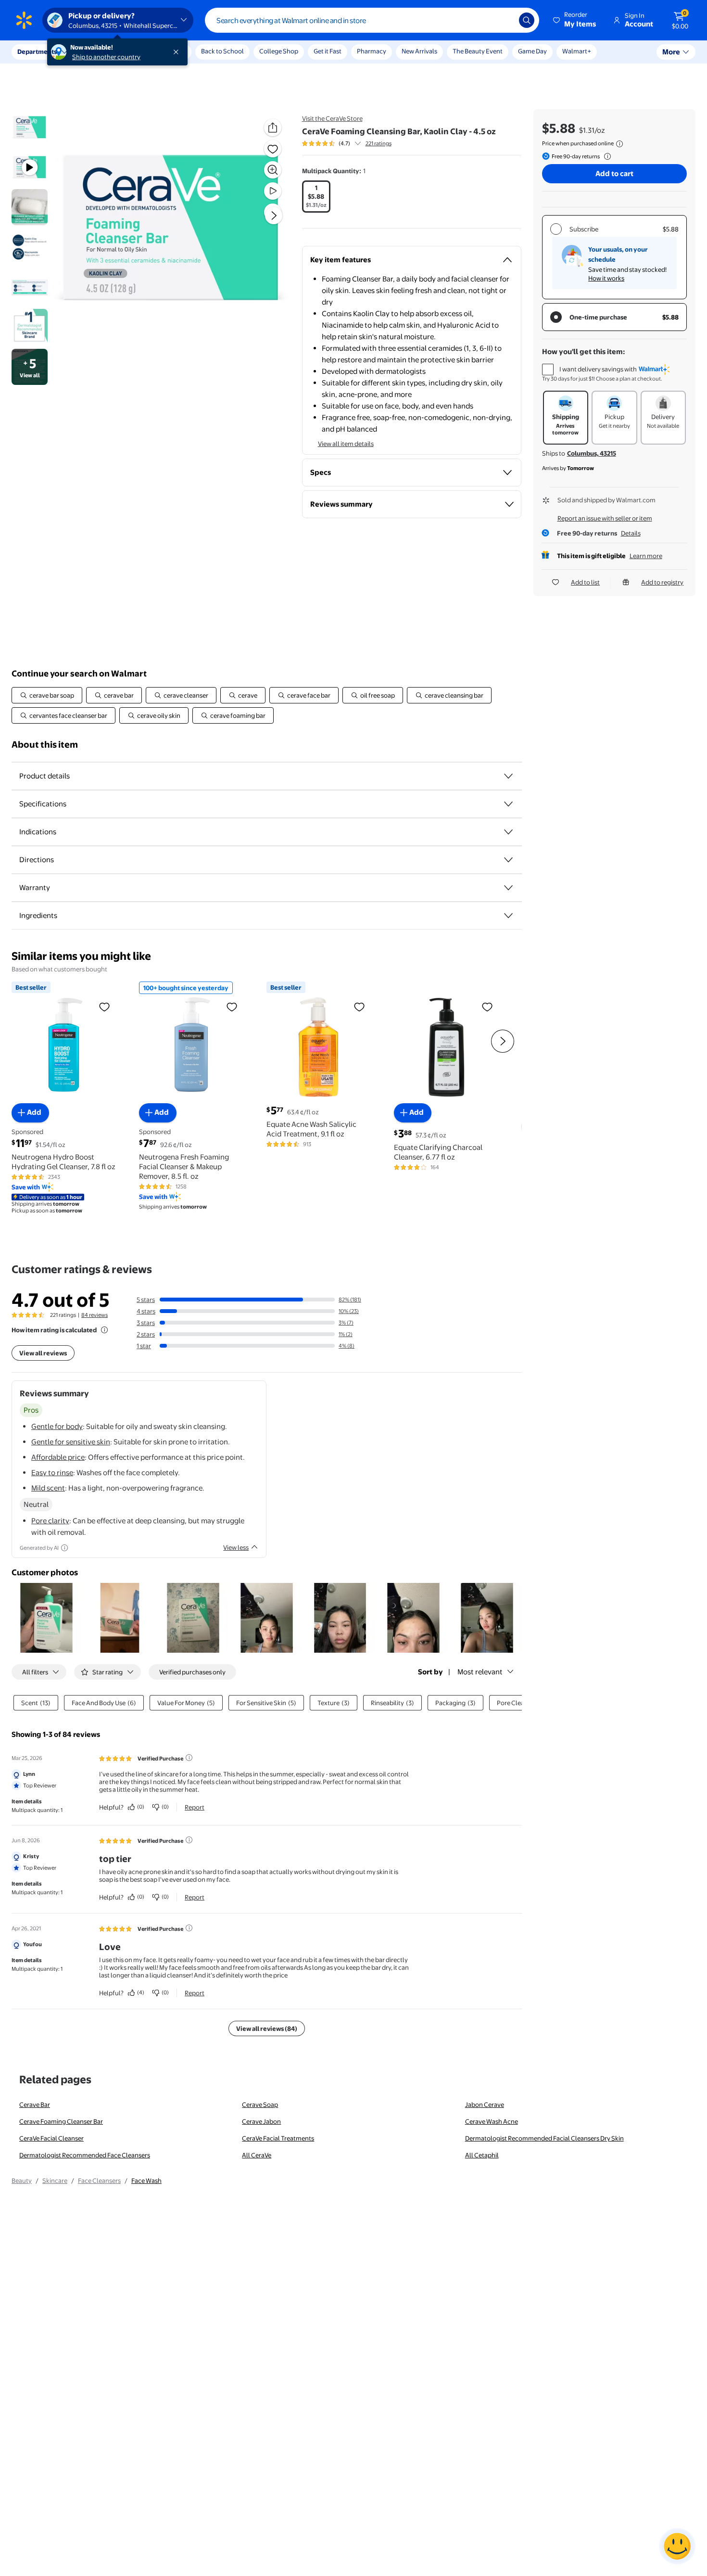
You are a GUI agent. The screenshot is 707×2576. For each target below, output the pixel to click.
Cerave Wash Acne (492, 2121)
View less (236, 1547)
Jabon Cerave (485, 2104)
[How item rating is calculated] (104, 1330)
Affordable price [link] (58, 1457)
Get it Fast (328, 51)
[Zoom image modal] (273, 170)
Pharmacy (372, 51)
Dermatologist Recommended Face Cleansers (85, 2155)
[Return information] (606, 156)
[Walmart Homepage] (24, 20)
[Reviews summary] (358, 143)
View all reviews (43, 1353)
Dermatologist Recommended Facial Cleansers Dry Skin (544, 2138)
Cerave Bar (35, 2104)
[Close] (178, 52)
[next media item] (274, 216)
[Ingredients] (508, 916)
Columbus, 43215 (592, 453)
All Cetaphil (482, 2155)
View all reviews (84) (267, 2028)
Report (195, 1807)
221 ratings (379, 143)
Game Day (532, 51)
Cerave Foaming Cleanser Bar (61, 2121)
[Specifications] (508, 804)
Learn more (646, 556)
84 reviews (95, 1315)
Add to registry (662, 582)
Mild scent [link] (48, 1488)
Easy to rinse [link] (52, 1473)
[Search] (527, 20)
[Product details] (508, 776)
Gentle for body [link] (57, 1426)
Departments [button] (37, 51)
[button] (575, 20)
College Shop (279, 51)
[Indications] (508, 832)
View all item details (346, 444)
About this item (45, 745)
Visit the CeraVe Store (332, 118)
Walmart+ (577, 51)
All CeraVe (257, 2155)
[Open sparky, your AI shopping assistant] (677, 2546)
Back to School (222, 51)
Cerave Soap (260, 2104)
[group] (347, 143)
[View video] (273, 191)
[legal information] (619, 144)
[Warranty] (508, 888)
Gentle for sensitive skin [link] (71, 1442)
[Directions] (508, 860)
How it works (606, 278)
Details (631, 533)
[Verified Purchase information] (189, 1758)
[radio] (316, 197)
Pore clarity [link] (50, 1521)
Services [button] (97, 51)
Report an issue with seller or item (605, 518)
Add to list (585, 582)
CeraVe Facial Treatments (278, 2138)
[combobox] (372, 20)
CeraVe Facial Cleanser (51, 2138)
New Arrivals (419, 51)
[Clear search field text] (505, 20)
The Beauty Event (478, 51)
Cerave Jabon (261, 2121)
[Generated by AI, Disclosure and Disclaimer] (64, 1548)
